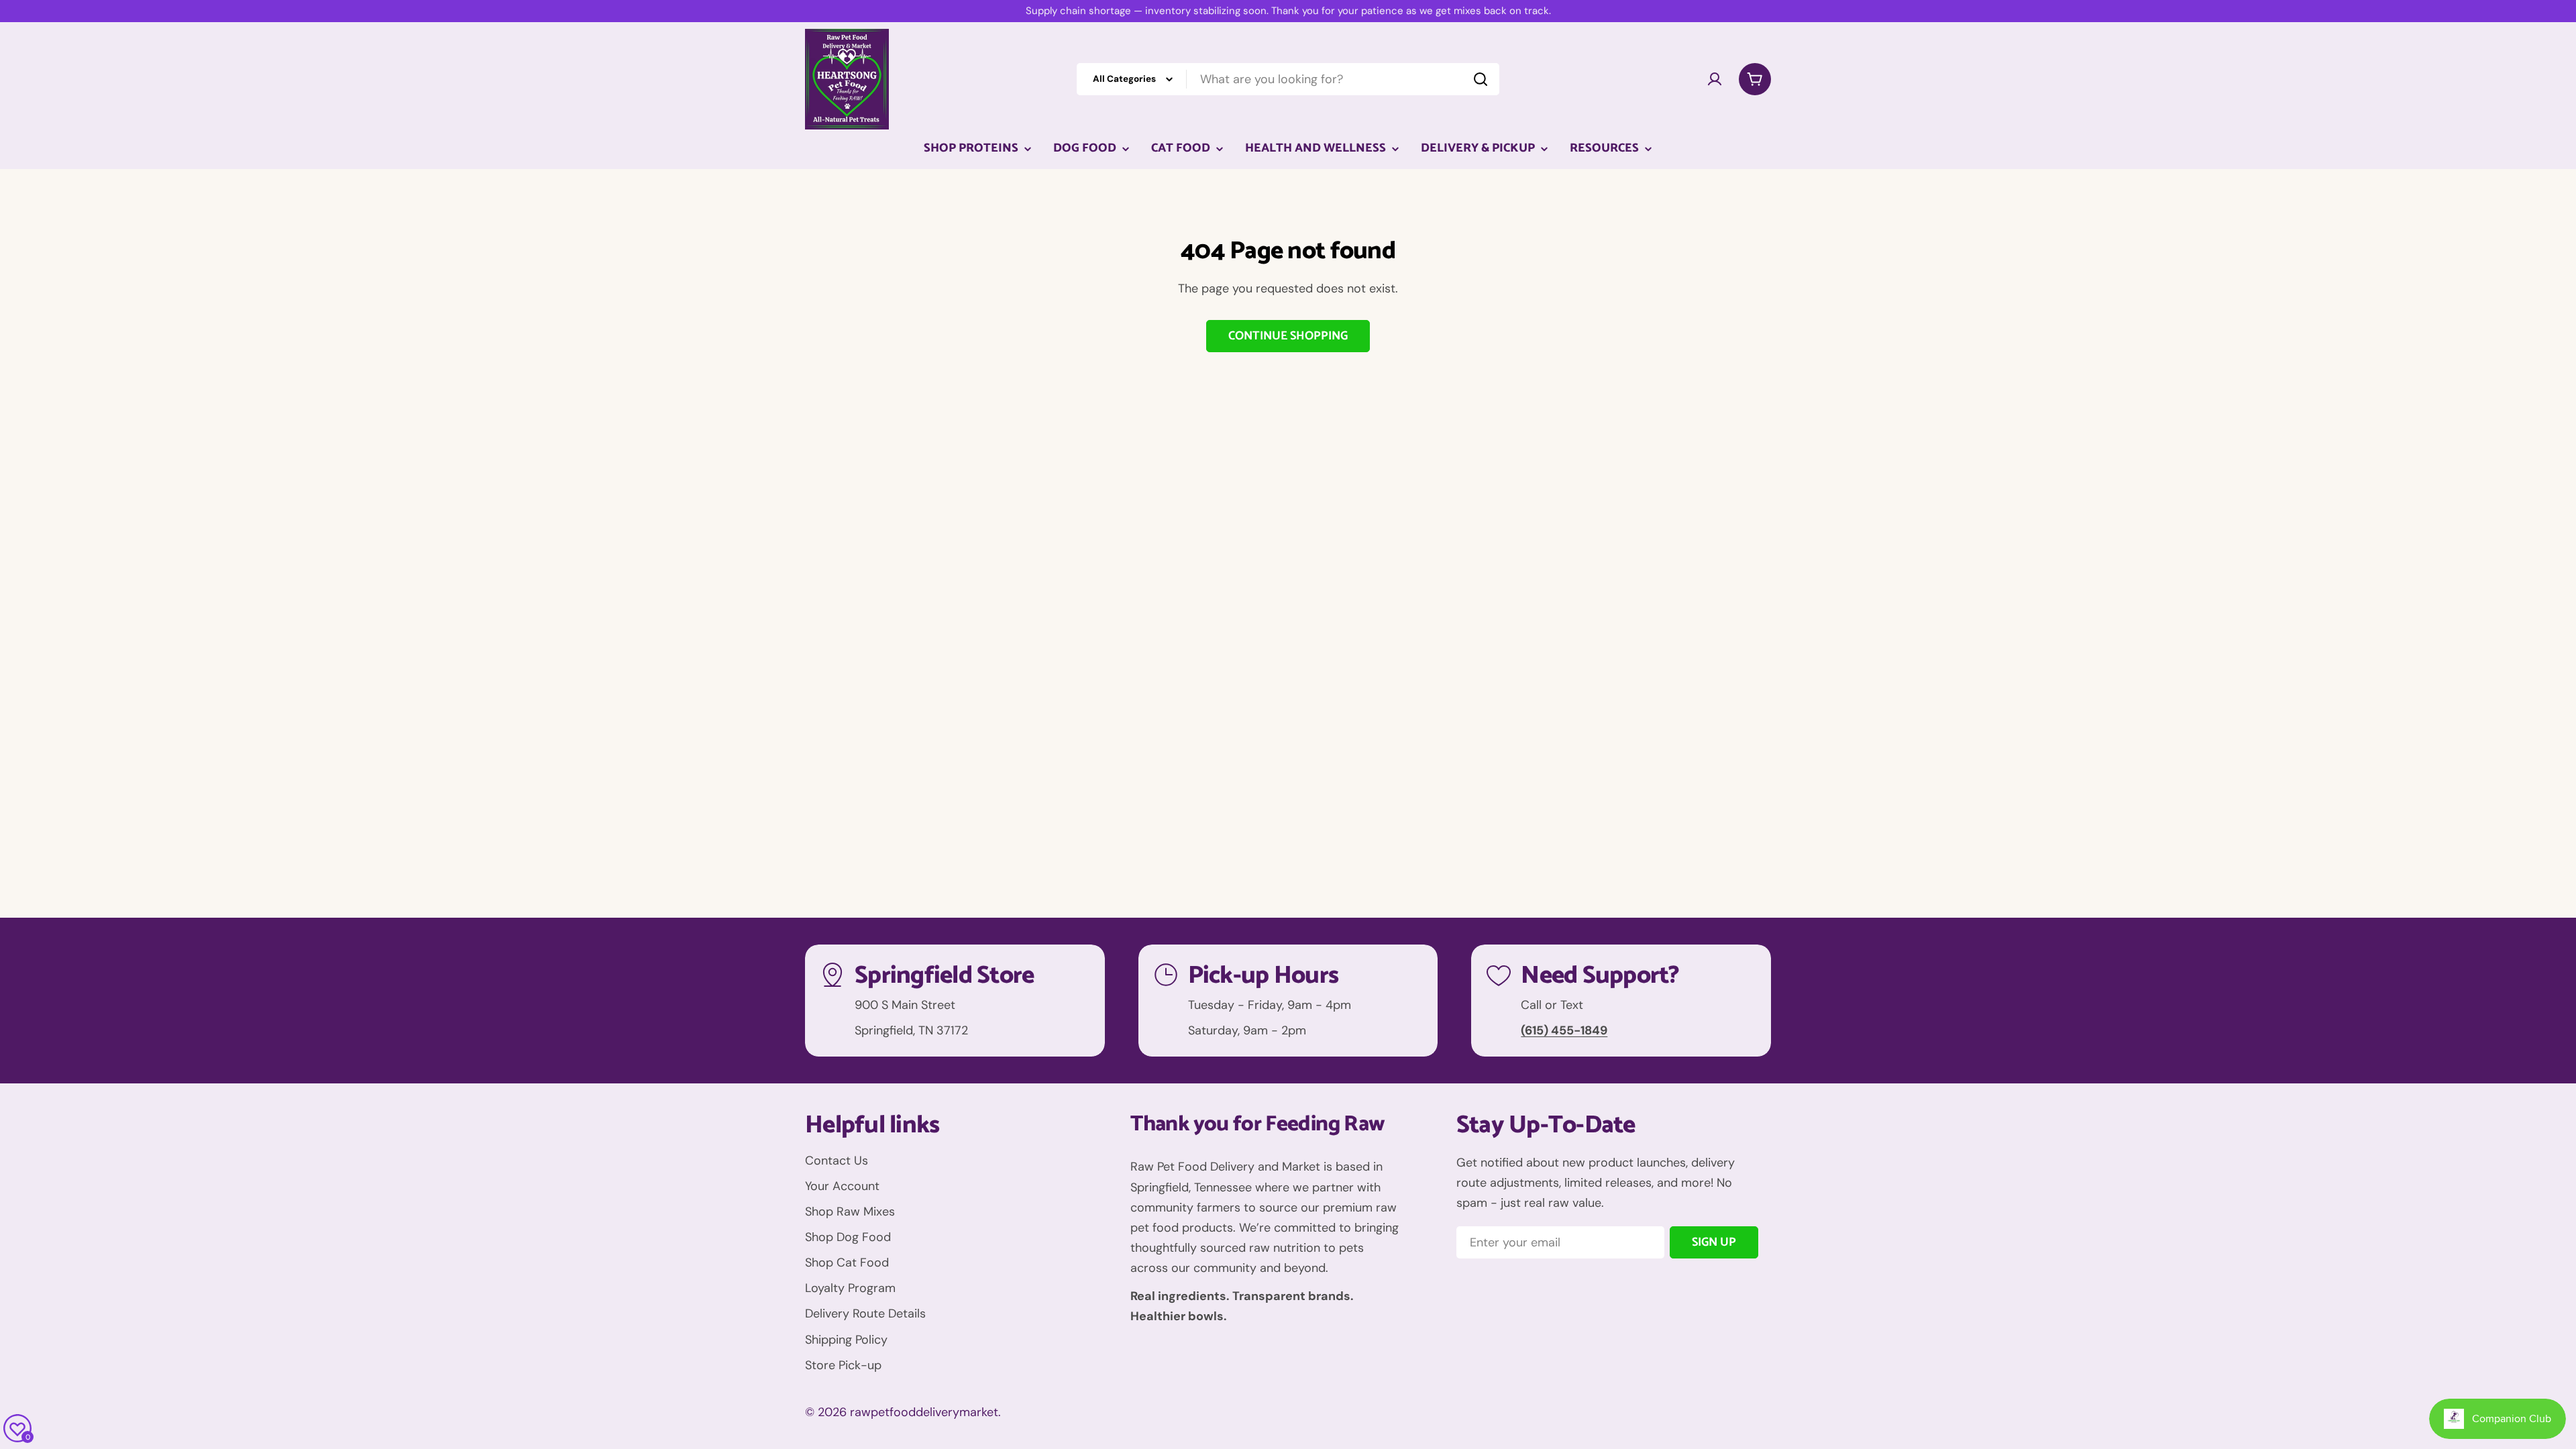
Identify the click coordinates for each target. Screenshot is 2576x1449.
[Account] (1715, 79)
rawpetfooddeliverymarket (924, 1412)
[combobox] (1288, 79)
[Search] (1481, 79)
